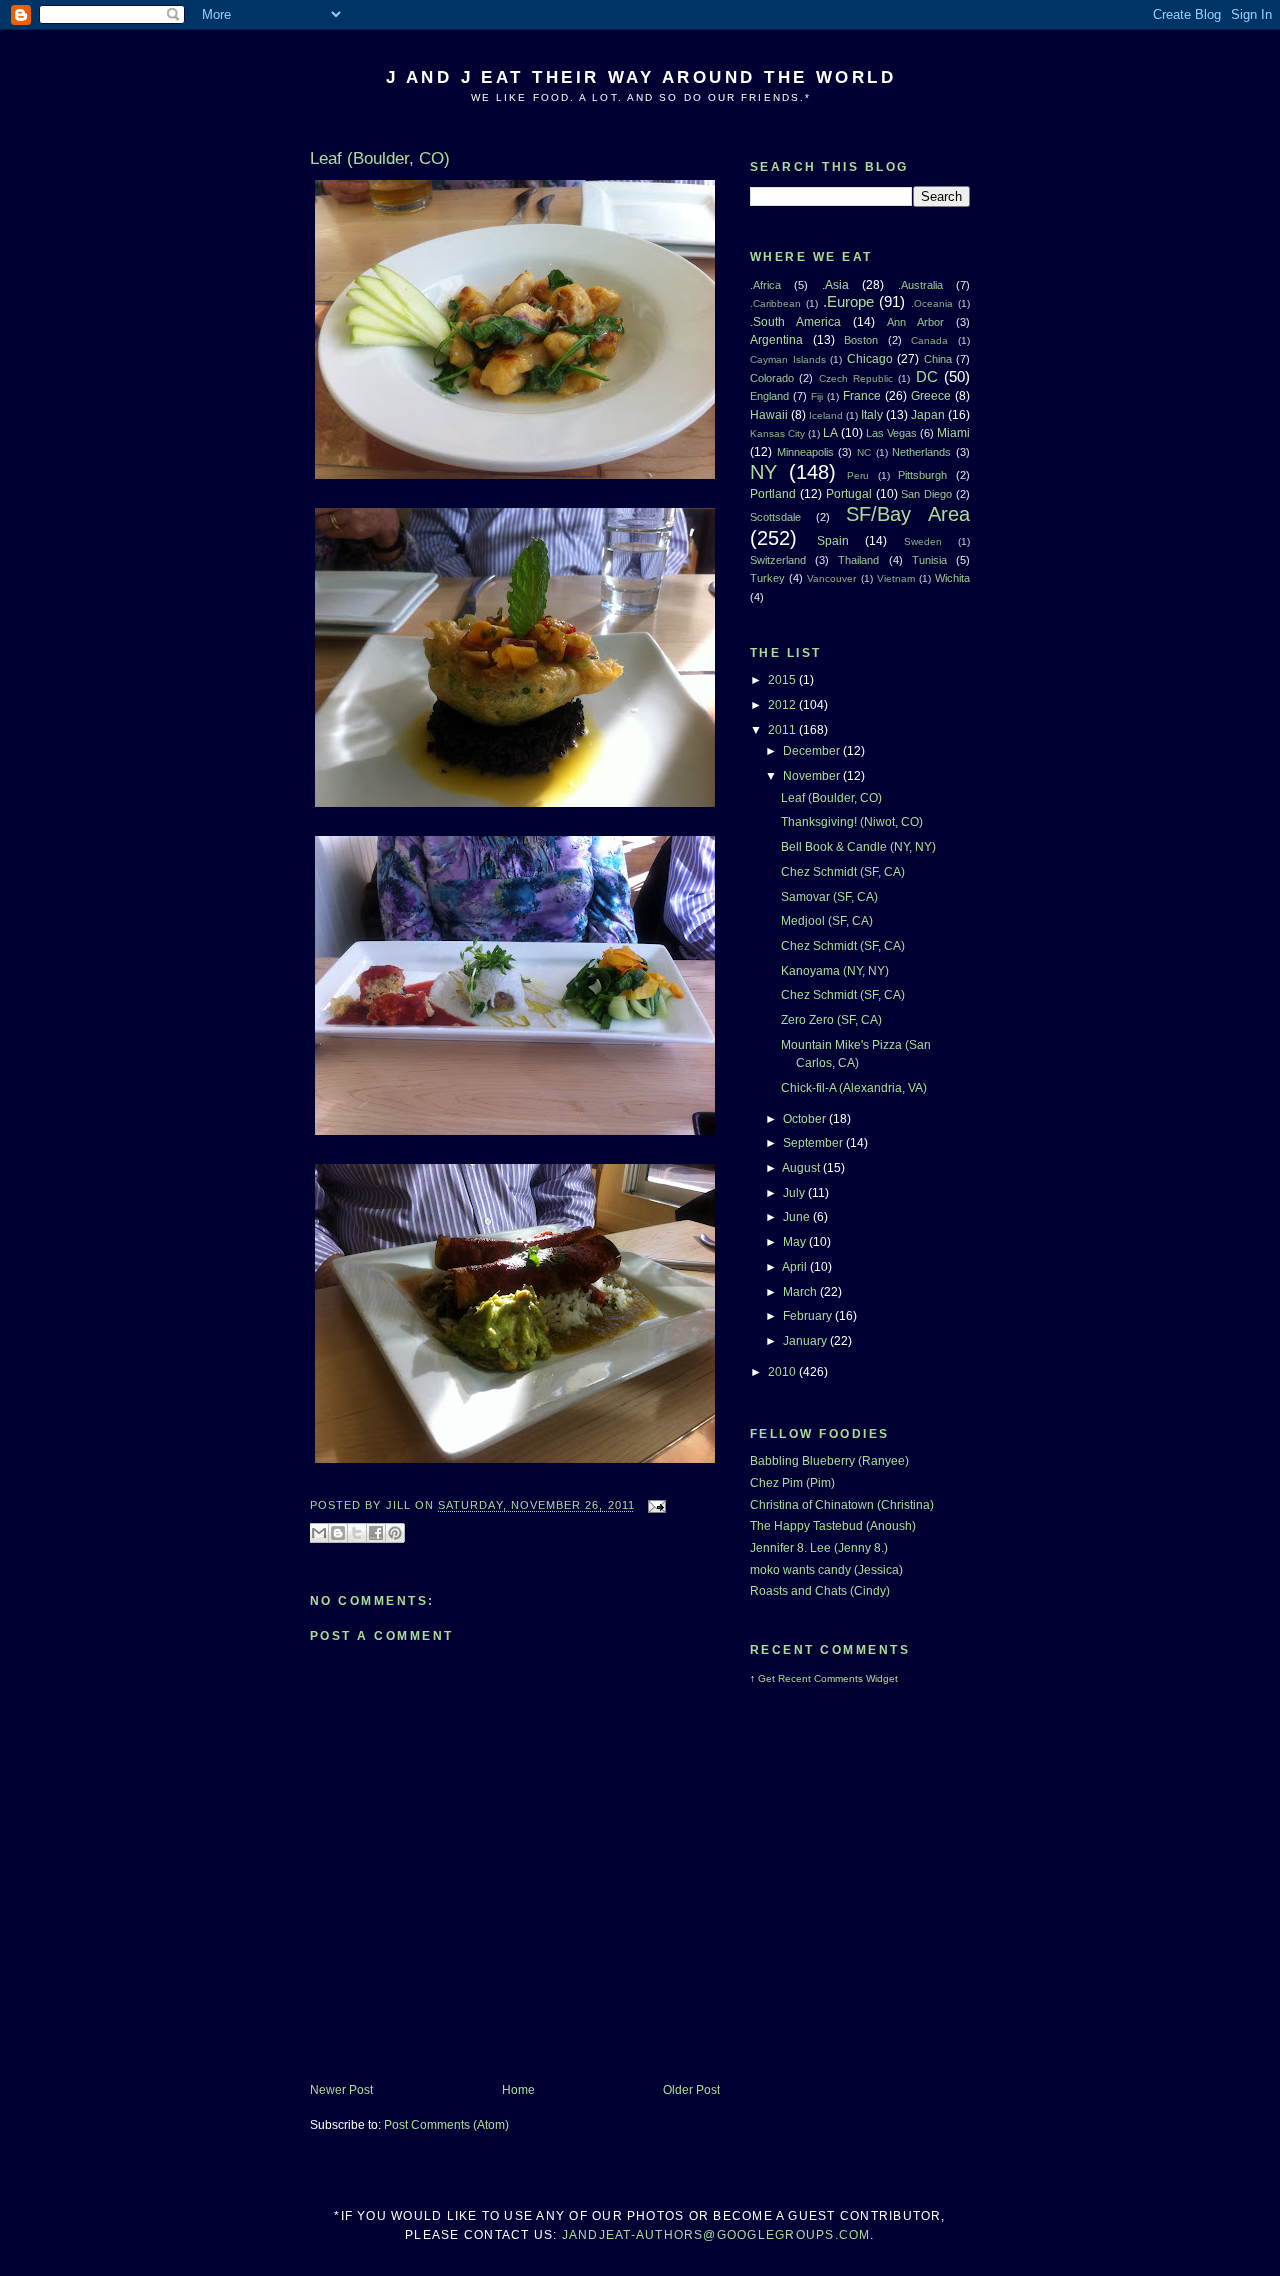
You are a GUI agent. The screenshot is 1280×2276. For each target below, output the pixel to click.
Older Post (691, 2090)
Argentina (776, 340)
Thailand (858, 560)
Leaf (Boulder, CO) (831, 798)
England (769, 396)
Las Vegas (891, 433)
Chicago (870, 359)
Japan (928, 415)
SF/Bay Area (908, 514)
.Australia (920, 285)
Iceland (826, 415)
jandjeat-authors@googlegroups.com (716, 2235)
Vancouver (831, 578)
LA (830, 433)
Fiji (817, 396)
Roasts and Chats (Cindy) (820, 1591)
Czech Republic (856, 378)
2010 (783, 1372)
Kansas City (777, 433)
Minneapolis (805, 452)
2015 (783, 680)
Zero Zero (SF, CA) (831, 1020)
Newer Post (341, 2090)
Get (768, 1678)
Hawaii (769, 415)
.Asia (835, 285)
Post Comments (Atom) (446, 2125)
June (798, 1217)
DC (927, 377)
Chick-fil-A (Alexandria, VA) (854, 1088)
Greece (931, 396)
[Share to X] (357, 1533)
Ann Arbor (915, 322)
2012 (783, 705)
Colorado (772, 378)
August (802, 1168)
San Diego (926, 494)
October (806, 1119)
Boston (861, 340)
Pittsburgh (922, 475)
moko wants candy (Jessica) (826, 1570)
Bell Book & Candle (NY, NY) (858, 847)
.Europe (848, 302)
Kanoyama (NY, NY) (835, 971)
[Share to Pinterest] (395, 1533)
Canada (929, 340)
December (813, 751)
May (796, 1242)
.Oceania (932, 303)
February (809, 1316)
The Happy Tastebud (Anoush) (833, 1526)
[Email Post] (654, 1506)
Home (518, 2090)
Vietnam (896, 578)
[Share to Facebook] (376, 1533)
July (795, 1193)
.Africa (765, 285)
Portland (773, 494)
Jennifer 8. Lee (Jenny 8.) (819, 1548)
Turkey (767, 578)
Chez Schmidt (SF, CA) (843, 872)
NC (864, 452)
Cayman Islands (788, 359)
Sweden (923, 541)
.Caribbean (775, 303)
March (801, 1292)
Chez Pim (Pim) (792, 1483)
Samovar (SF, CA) (829, 897)
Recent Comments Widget (838, 1678)
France (862, 396)
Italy (872, 415)
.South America (795, 322)
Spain (833, 541)
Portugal (849, 494)
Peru (858, 475)
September (814, 1143)
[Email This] (319, 1533)
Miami (953, 433)
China (938, 359)
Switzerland (778, 560)
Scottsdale (775, 517)
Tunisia (929, 560)
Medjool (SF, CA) (827, 921)
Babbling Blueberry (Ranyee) (829, 1461)
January (806, 1341)
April (796, 1267)
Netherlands (921, 452)
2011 (783, 730)
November (813, 776)
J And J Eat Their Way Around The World (641, 77)
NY (763, 472)
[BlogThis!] (338, 1533)
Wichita (952, 578)
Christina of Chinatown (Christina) (842, 1505)
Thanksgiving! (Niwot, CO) (852, 822)
